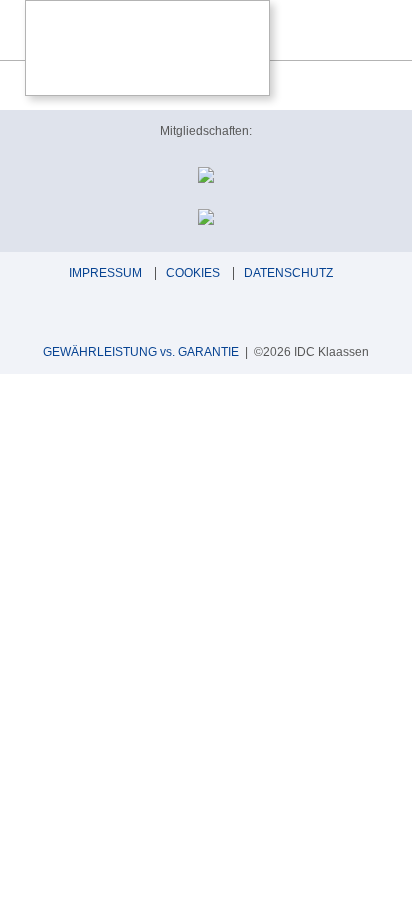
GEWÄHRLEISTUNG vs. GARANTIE (141, 352)
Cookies (193, 273)
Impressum (105, 273)
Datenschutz (288, 273)
